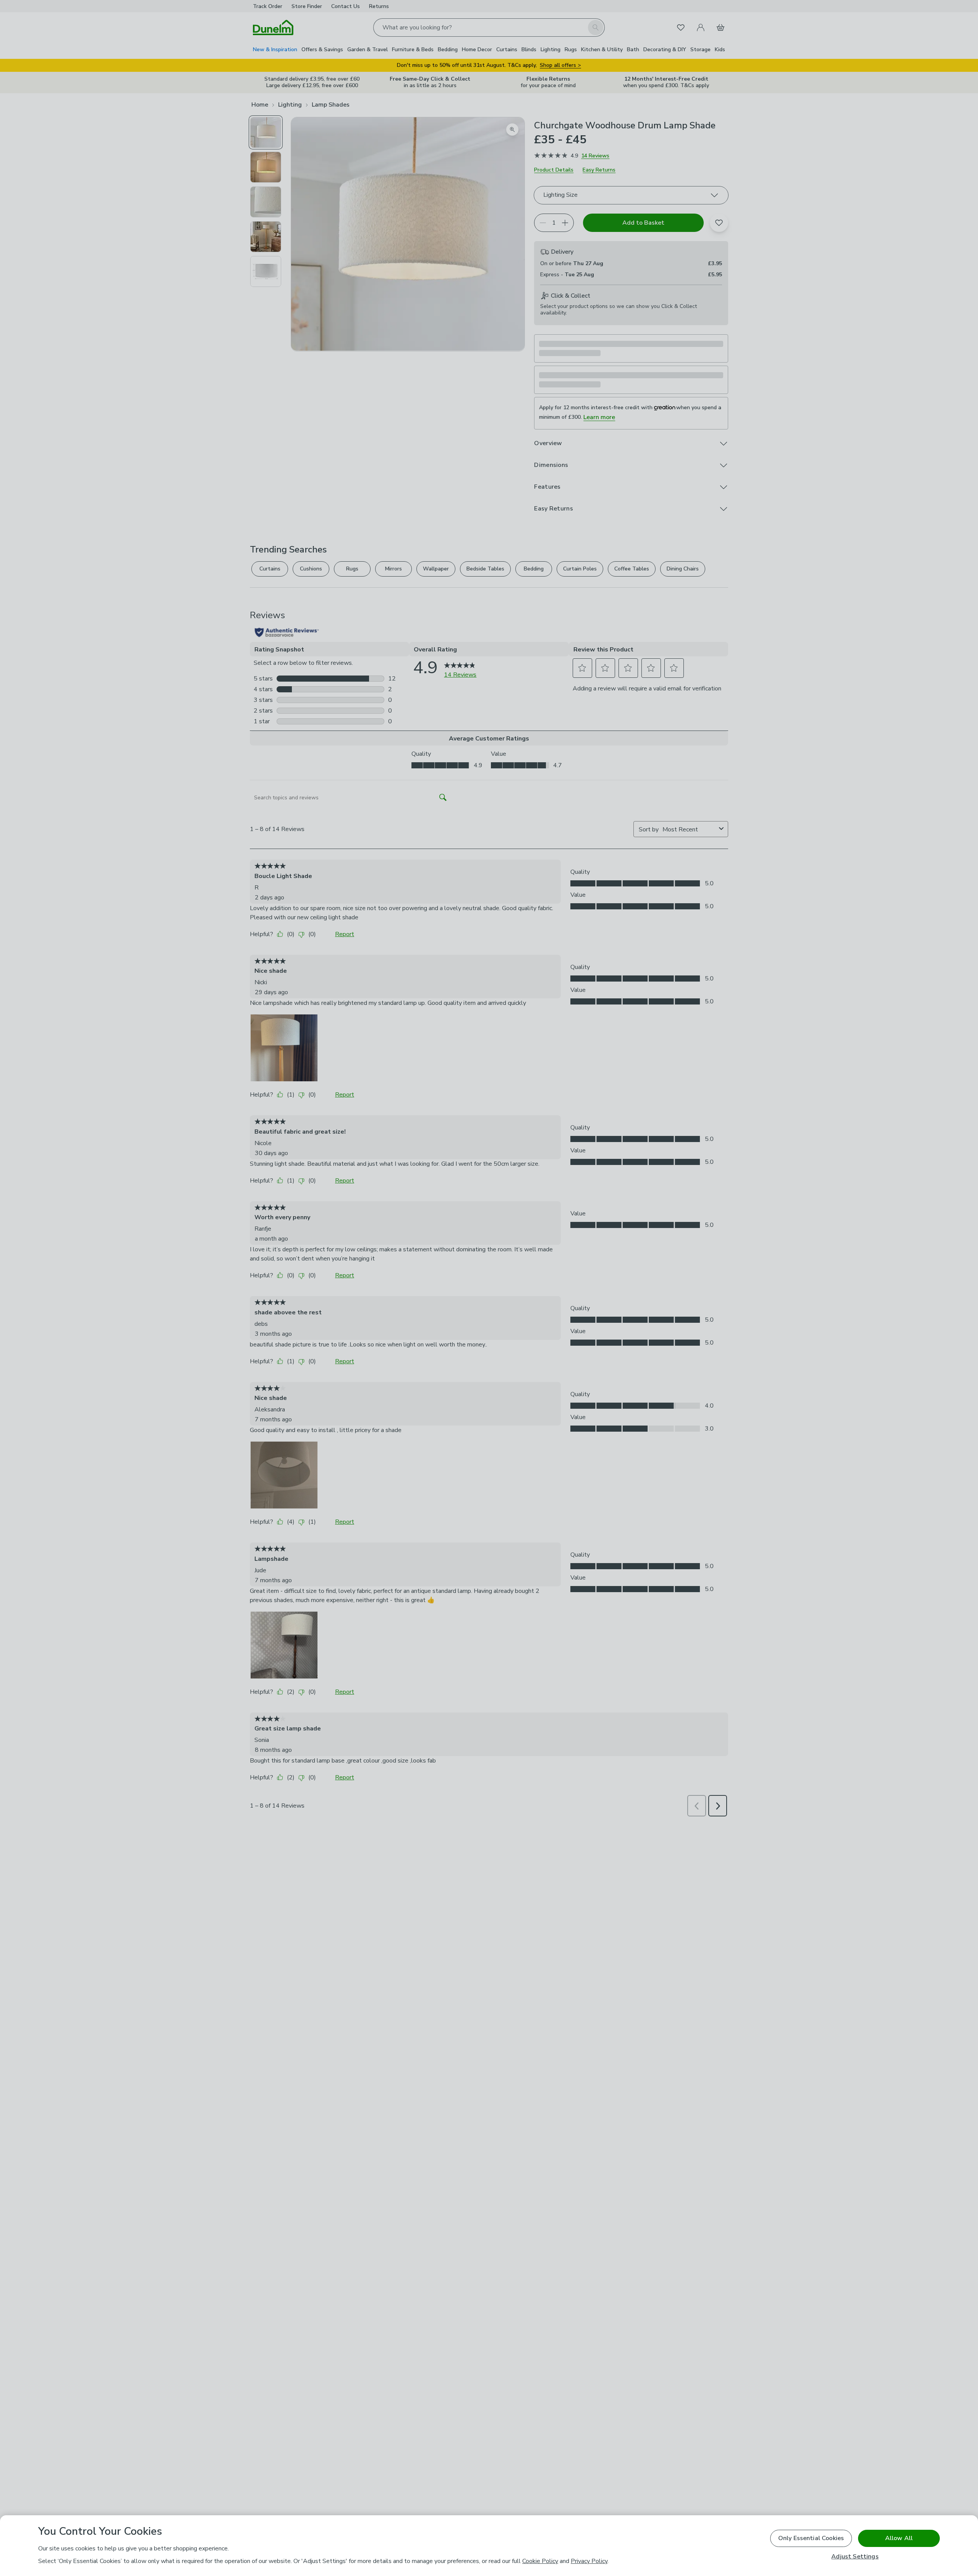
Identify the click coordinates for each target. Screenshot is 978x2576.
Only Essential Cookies (811, 2538)
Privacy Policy (589, 2561)
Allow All (899, 2538)
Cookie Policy (540, 2561)
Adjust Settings (855, 2557)
